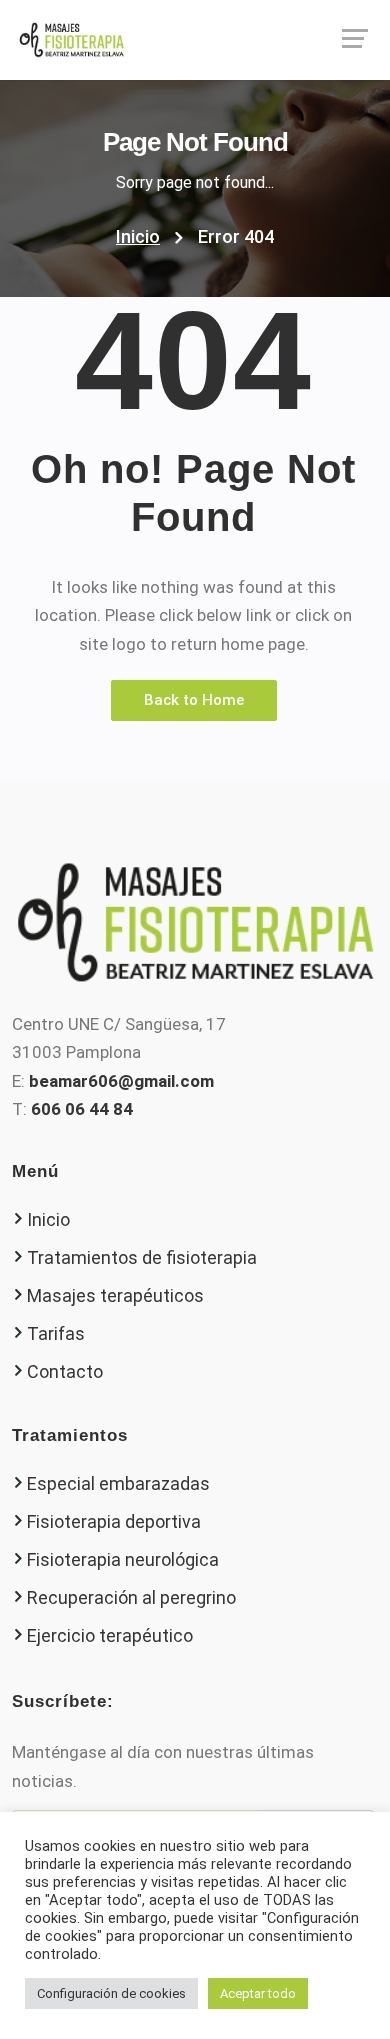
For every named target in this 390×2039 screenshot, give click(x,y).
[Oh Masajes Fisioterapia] (195, 40)
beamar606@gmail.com (121, 1081)
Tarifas (56, 1333)
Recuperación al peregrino (131, 1597)
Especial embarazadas (118, 1483)
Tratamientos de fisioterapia (142, 1257)
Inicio (138, 236)
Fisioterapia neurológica (123, 1559)
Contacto (65, 1371)
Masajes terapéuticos (115, 1295)
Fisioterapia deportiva (114, 1521)
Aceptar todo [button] (258, 1993)
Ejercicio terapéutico (110, 1635)
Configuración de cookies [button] (111, 1993)
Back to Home (194, 700)
